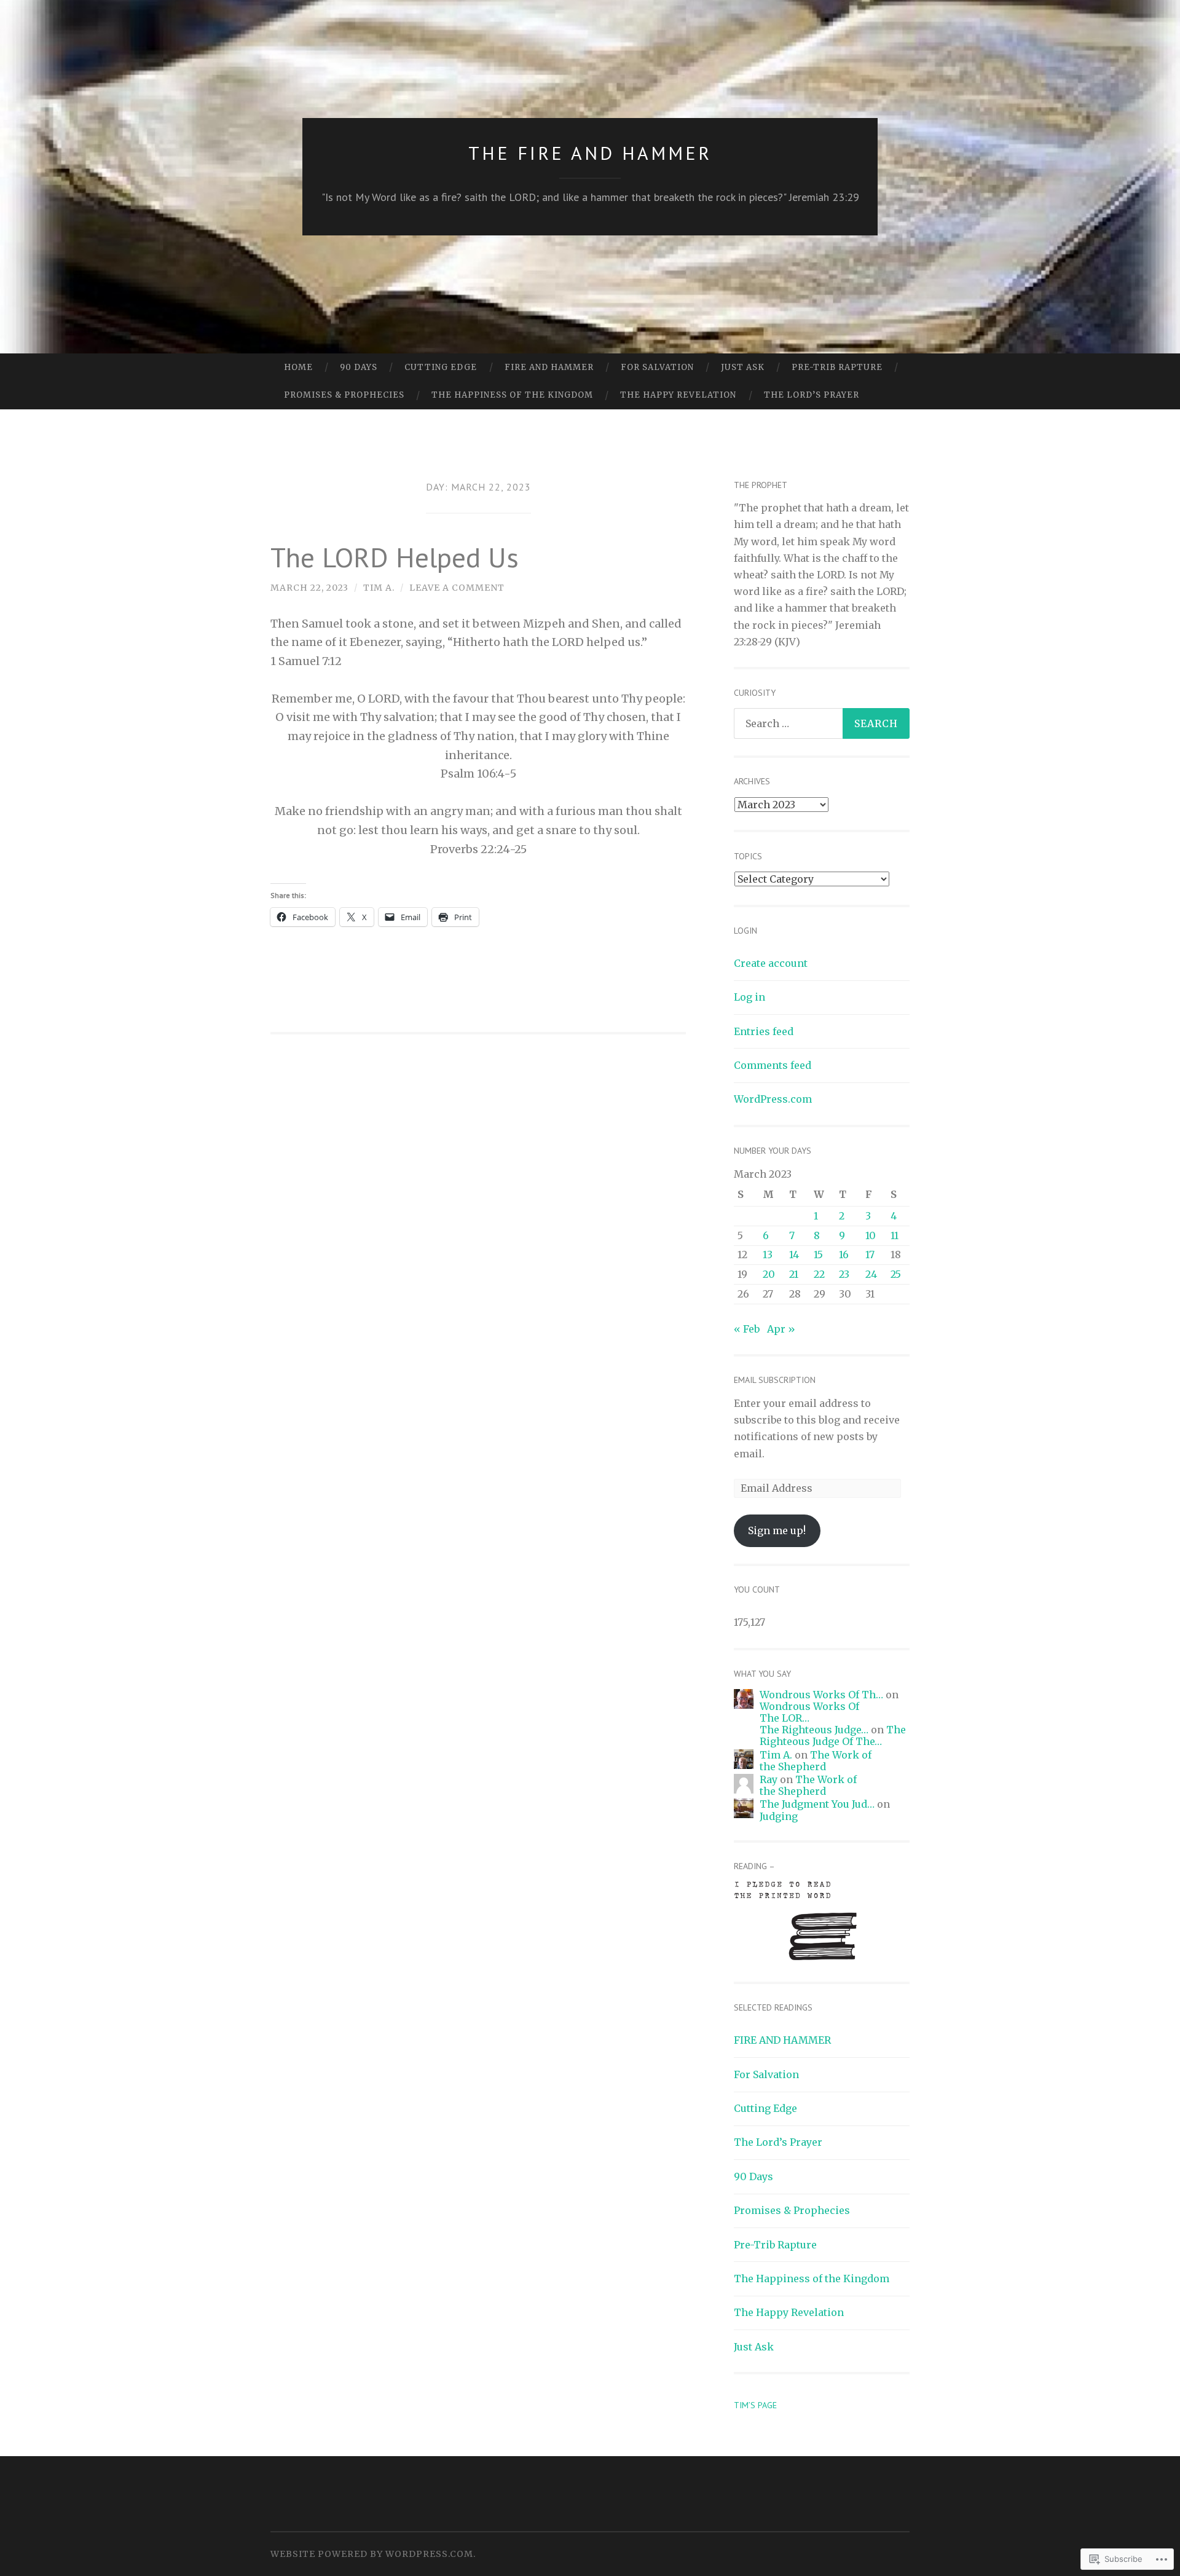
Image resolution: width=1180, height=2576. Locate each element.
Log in (749, 997)
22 (819, 1274)
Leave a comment (457, 588)
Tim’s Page (755, 2405)
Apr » (781, 1329)
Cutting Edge (441, 367)
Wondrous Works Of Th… (821, 1695)
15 (818, 1255)
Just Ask (743, 367)
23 (844, 1274)
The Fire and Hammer (590, 153)
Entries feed (764, 1031)
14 (794, 1255)
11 (895, 1235)
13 (768, 1255)
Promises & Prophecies (344, 395)
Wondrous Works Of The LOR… (809, 1712)
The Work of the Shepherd (816, 1761)
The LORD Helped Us (395, 557)
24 (871, 1274)
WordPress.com (773, 1099)
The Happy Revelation (678, 395)
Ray (769, 1779)
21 (794, 1274)
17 (870, 1255)
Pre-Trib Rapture (837, 367)
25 (896, 1274)
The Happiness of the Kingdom (512, 395)
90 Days (359, 367)
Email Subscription (775, 1380)
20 (769, 1274)
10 (871, 1235)
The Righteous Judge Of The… (833, 1735)
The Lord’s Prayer (812, 395)
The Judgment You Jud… (817, 1804)
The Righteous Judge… (814, 1730)
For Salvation (657, 367)
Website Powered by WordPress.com (372, 2554)
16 (844, 1255)
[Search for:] (822, 723)
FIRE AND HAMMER (549, 367)
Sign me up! (777, 1530)
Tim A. (379, 588)
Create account (771, 963)
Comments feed (773, 1065)
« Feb (747, 1329)
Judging (779, 1816)
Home (298, 367)
